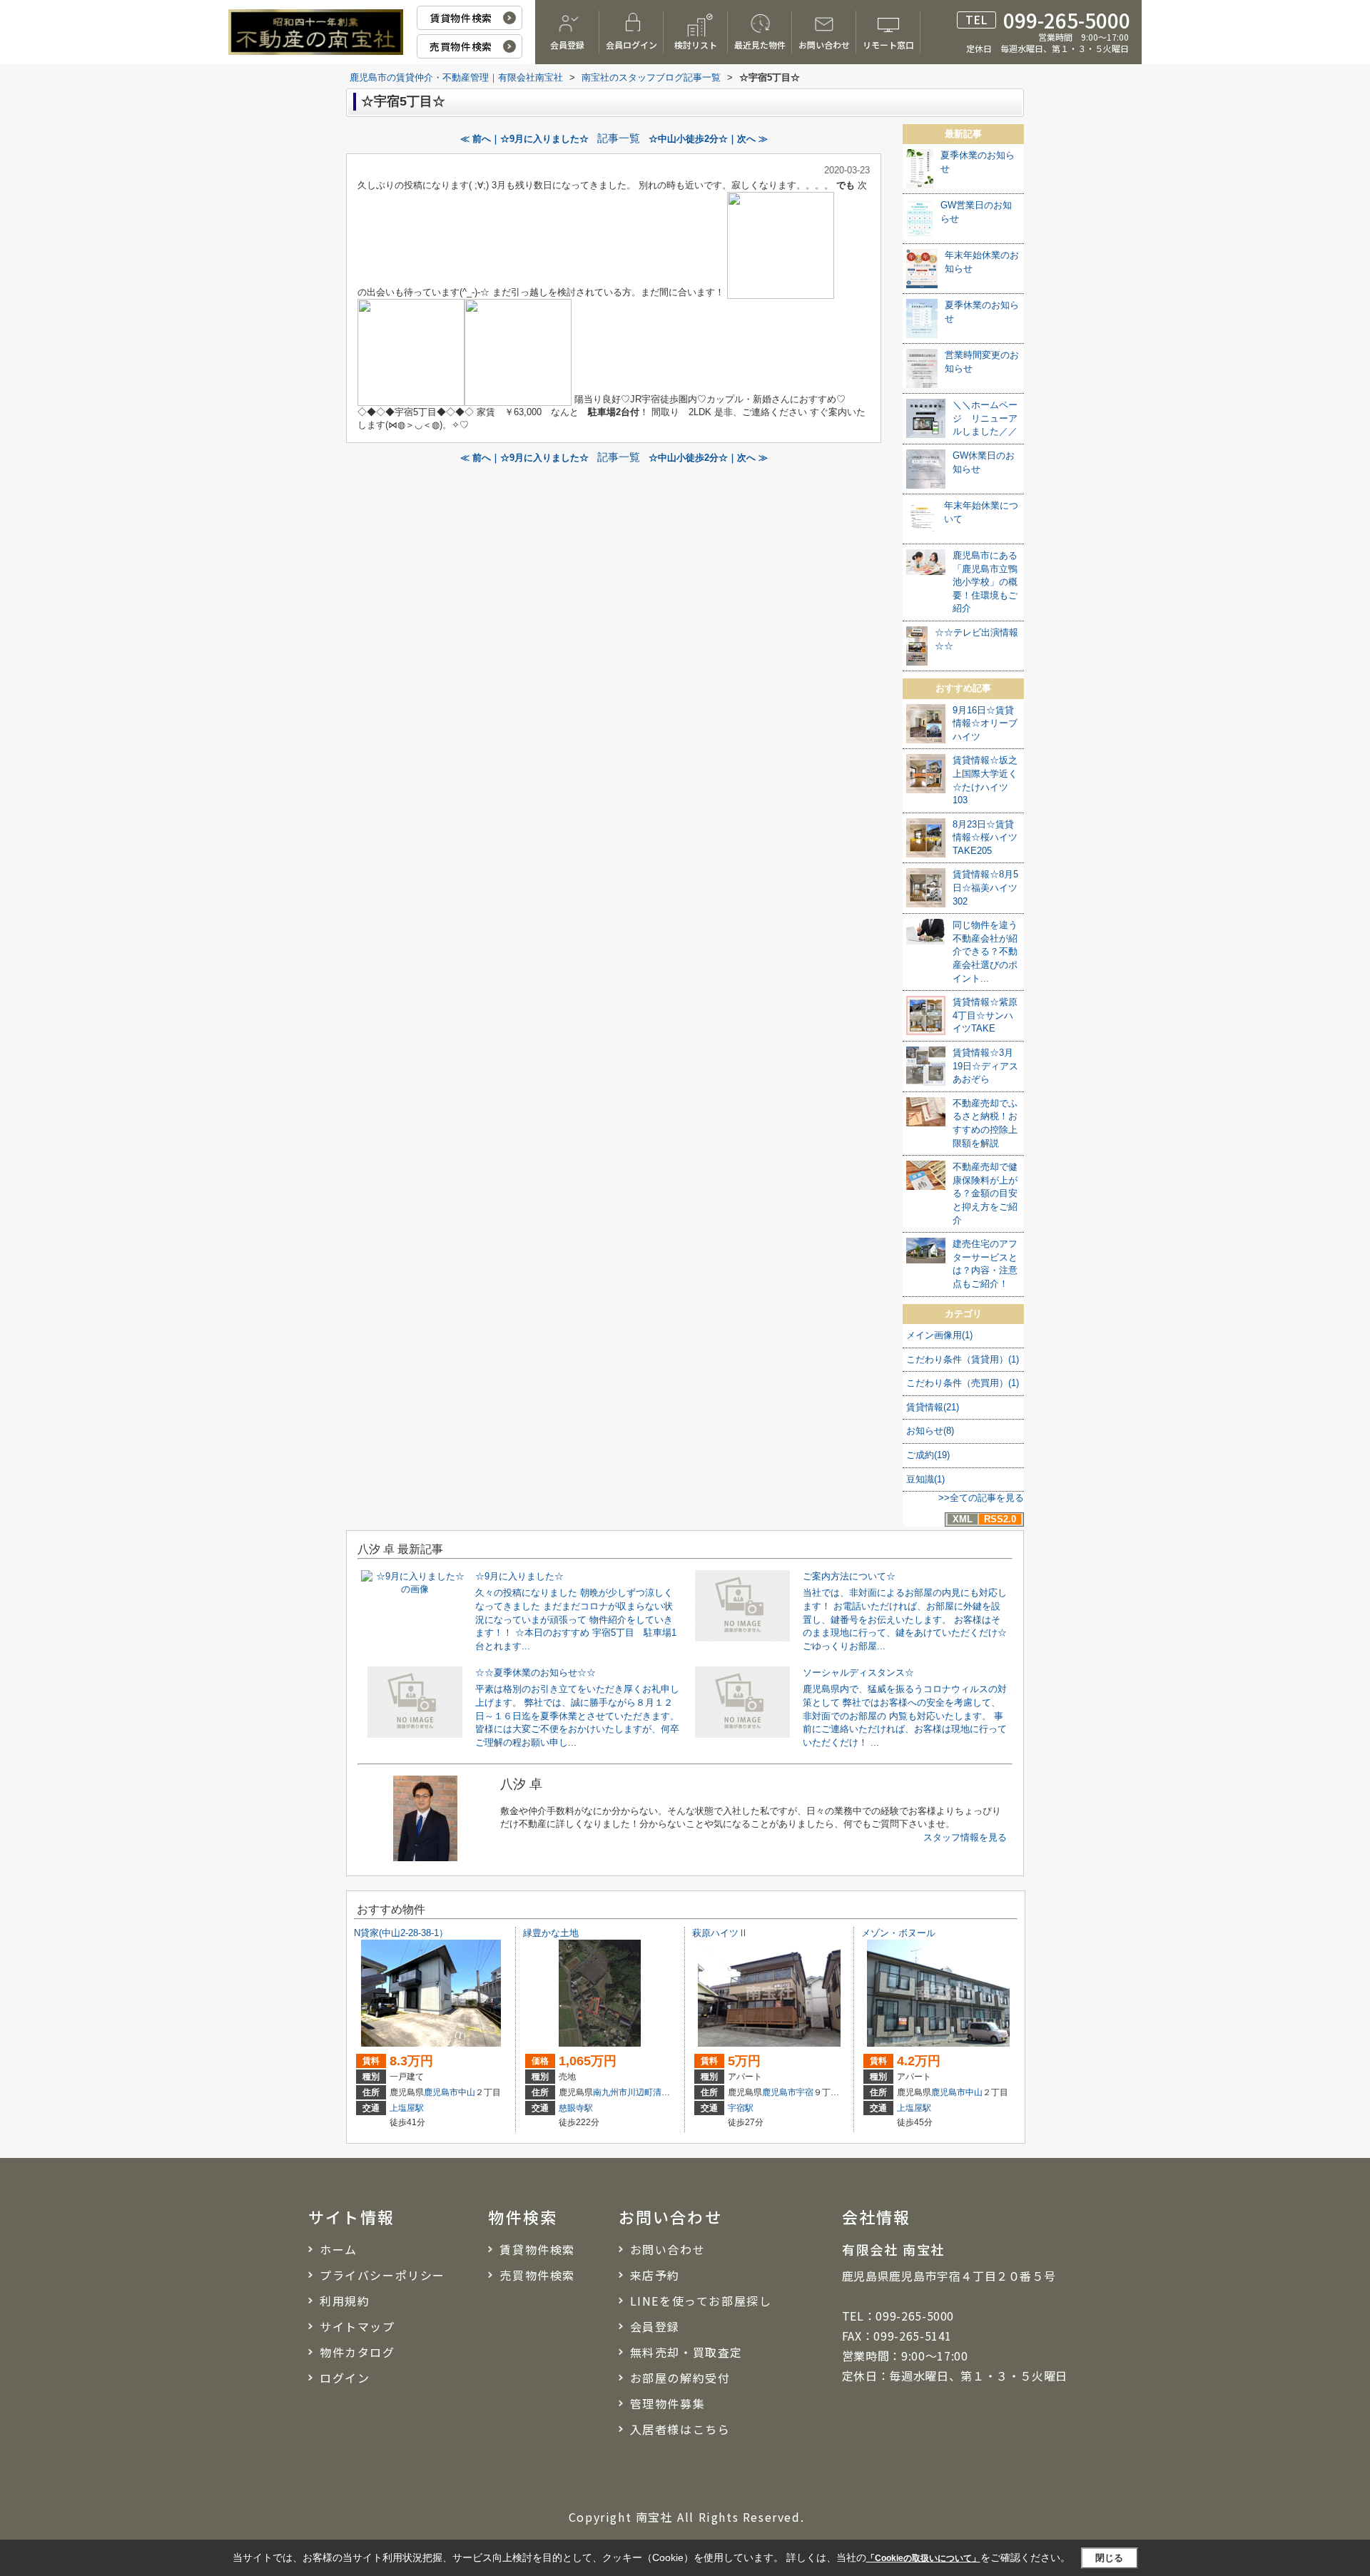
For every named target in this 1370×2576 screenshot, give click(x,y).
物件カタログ (357, 2352)
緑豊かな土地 (551, 1933)
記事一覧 (619, 138)
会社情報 (877, 2216)
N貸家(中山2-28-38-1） (401, 1933)
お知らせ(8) (930, 1431)
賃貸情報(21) (933, 1407)
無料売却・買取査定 (686, 2352)
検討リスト (696, 45)
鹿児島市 (441, 2092)
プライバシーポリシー (382, 2275)
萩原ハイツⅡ (720, 1933)
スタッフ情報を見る (965, 1837)
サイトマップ (357, 2326)
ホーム (339, 2249)
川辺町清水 (649, 2092)
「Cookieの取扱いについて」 (923, 2558)
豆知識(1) (925, 1479)
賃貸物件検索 (461, 18)
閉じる (1109, 2557)
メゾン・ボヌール (898, 1933)
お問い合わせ (824, 45)
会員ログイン (631, 45)
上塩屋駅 (407, 2108)
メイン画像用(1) (939, 1335)
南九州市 (610, 2092)
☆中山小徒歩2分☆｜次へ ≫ (708, 139)
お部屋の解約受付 (680, 2378)
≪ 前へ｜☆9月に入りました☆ (524, 139)
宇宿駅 (741, 2108)
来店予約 (655, 2275)
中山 (467, 2092)
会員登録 (567, 45)
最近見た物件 (760, 45)
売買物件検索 (461, 46)
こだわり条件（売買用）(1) (963, 1383)
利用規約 (345, 2301)
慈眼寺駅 (576, 2108)
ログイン (345, 2378)
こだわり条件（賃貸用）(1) (963, 1359)
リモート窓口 (888, 45)
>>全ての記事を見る (981, 1498)
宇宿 (805, 2092)
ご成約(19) (928, 1455)
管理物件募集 (668, 2403)
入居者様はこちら (680, 2429)
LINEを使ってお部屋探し (701, 2301)
